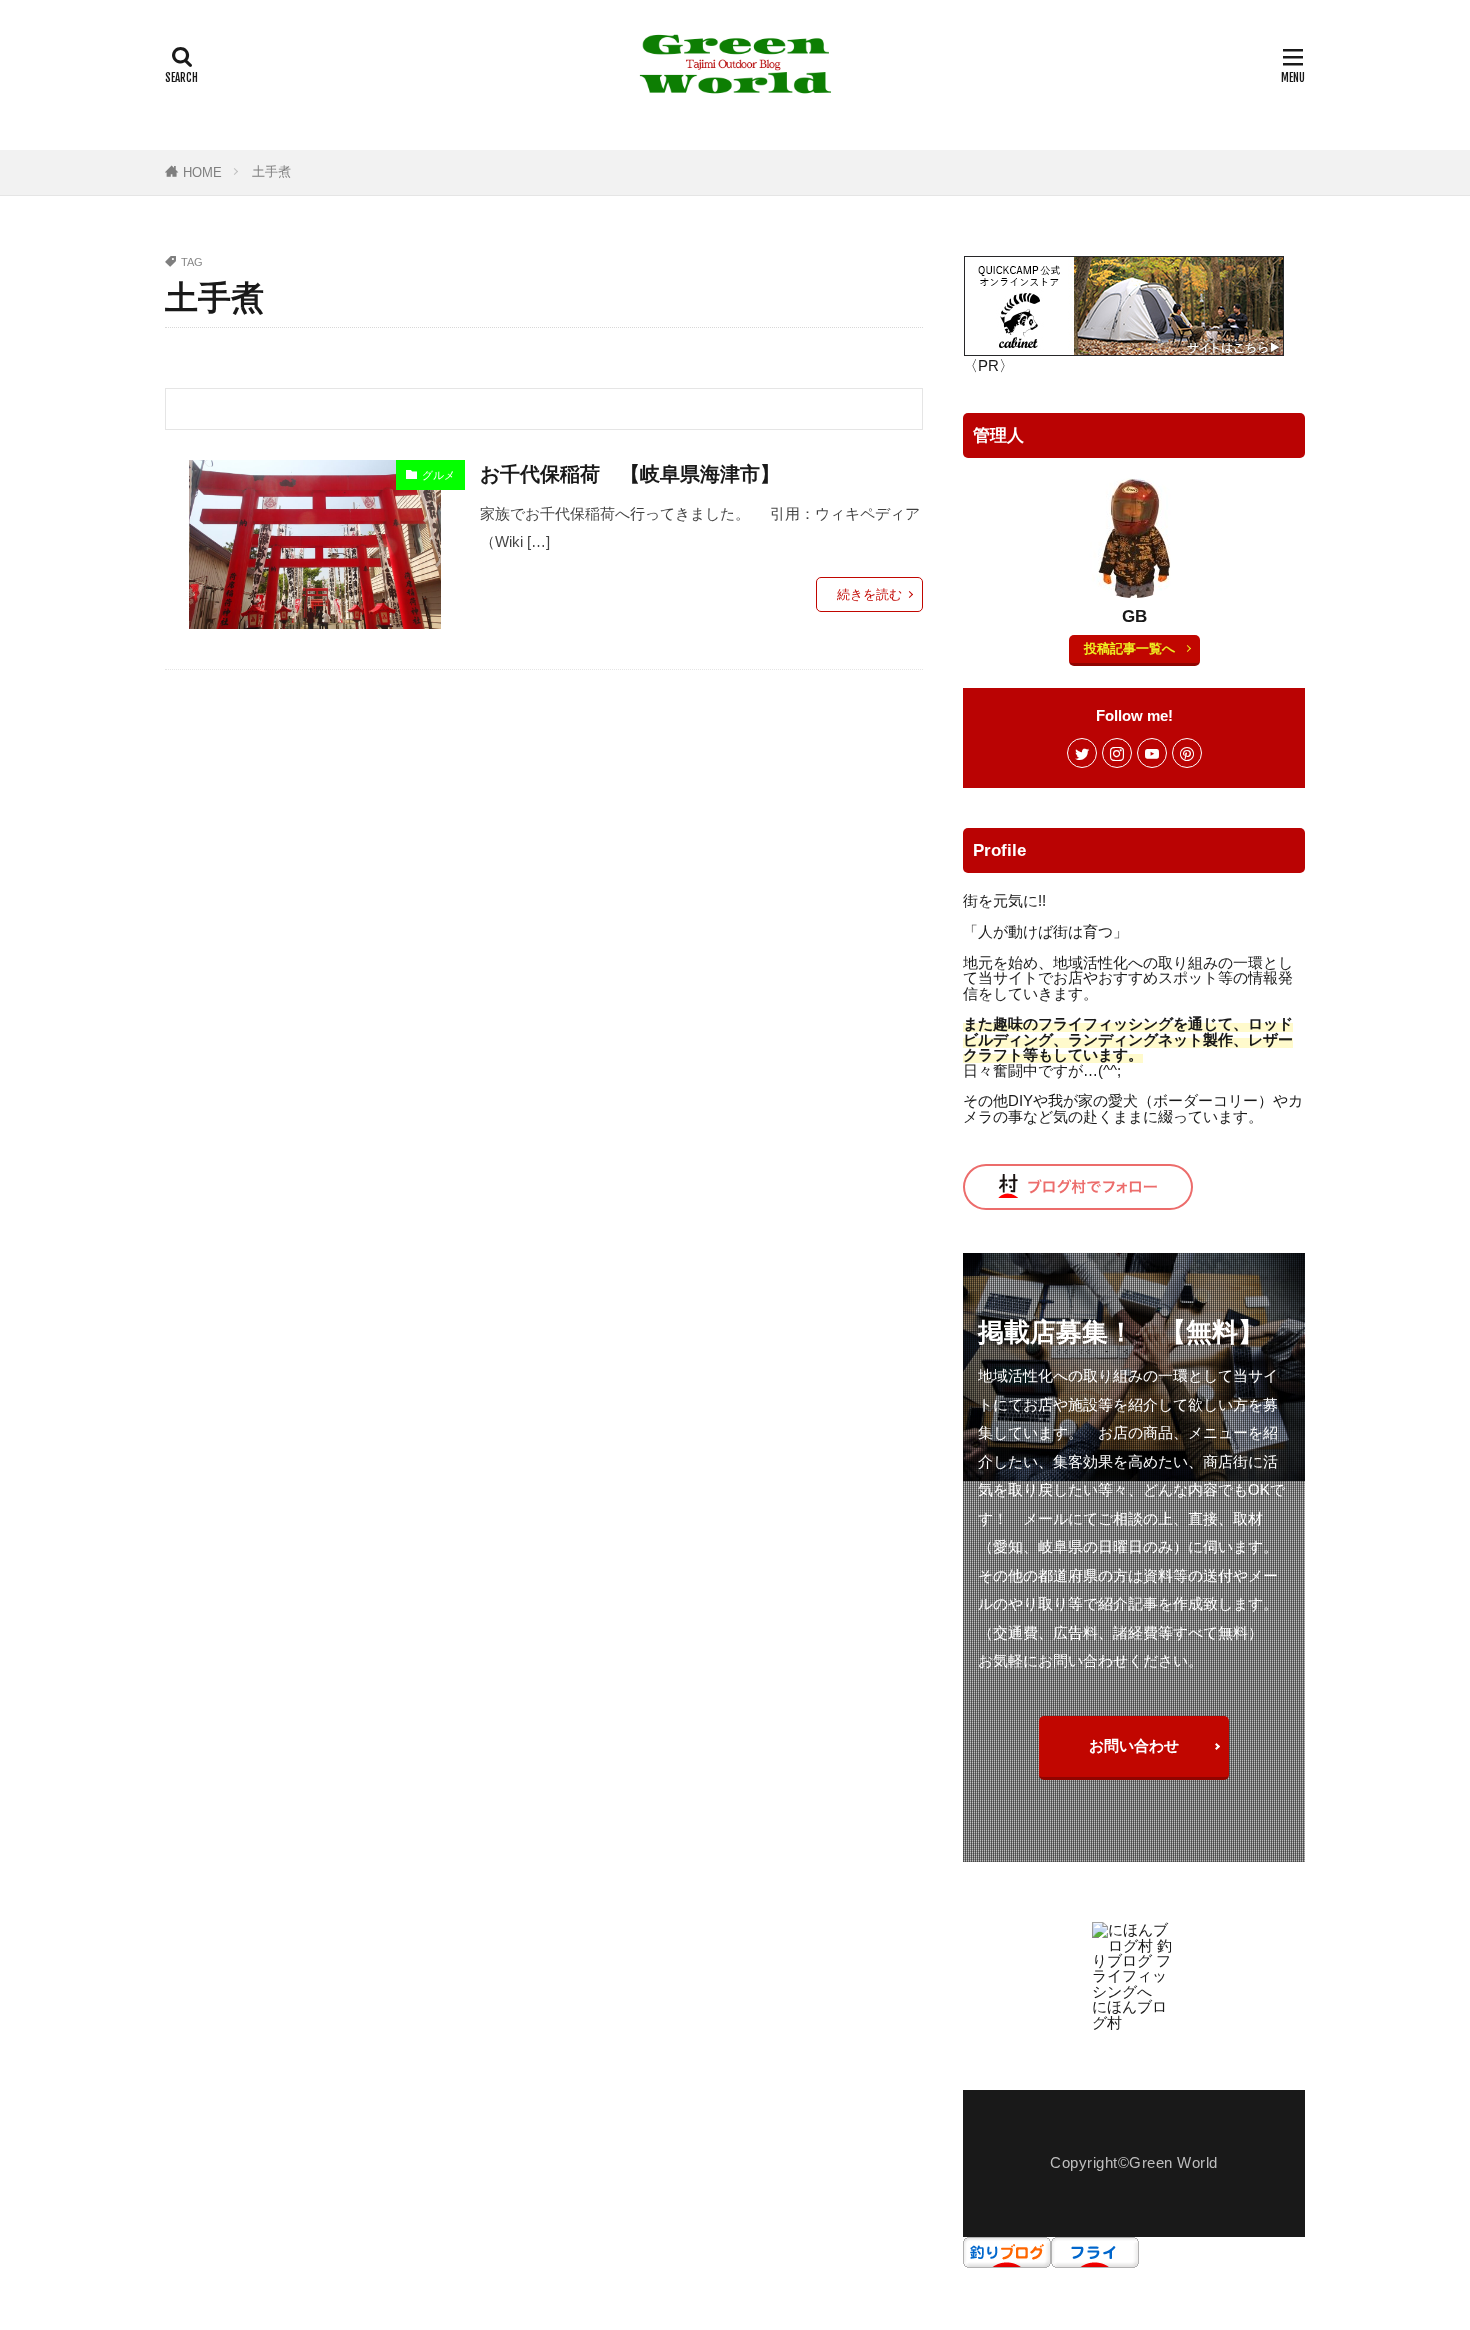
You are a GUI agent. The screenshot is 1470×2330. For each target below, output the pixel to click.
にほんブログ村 (1129, 2014)
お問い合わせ (1134, 1745)
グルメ (438, 475)
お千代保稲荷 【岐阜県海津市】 (630, 474)
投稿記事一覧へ (1129, 648)
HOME (202, 172)
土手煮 (271, 171)
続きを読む (869, 594)
